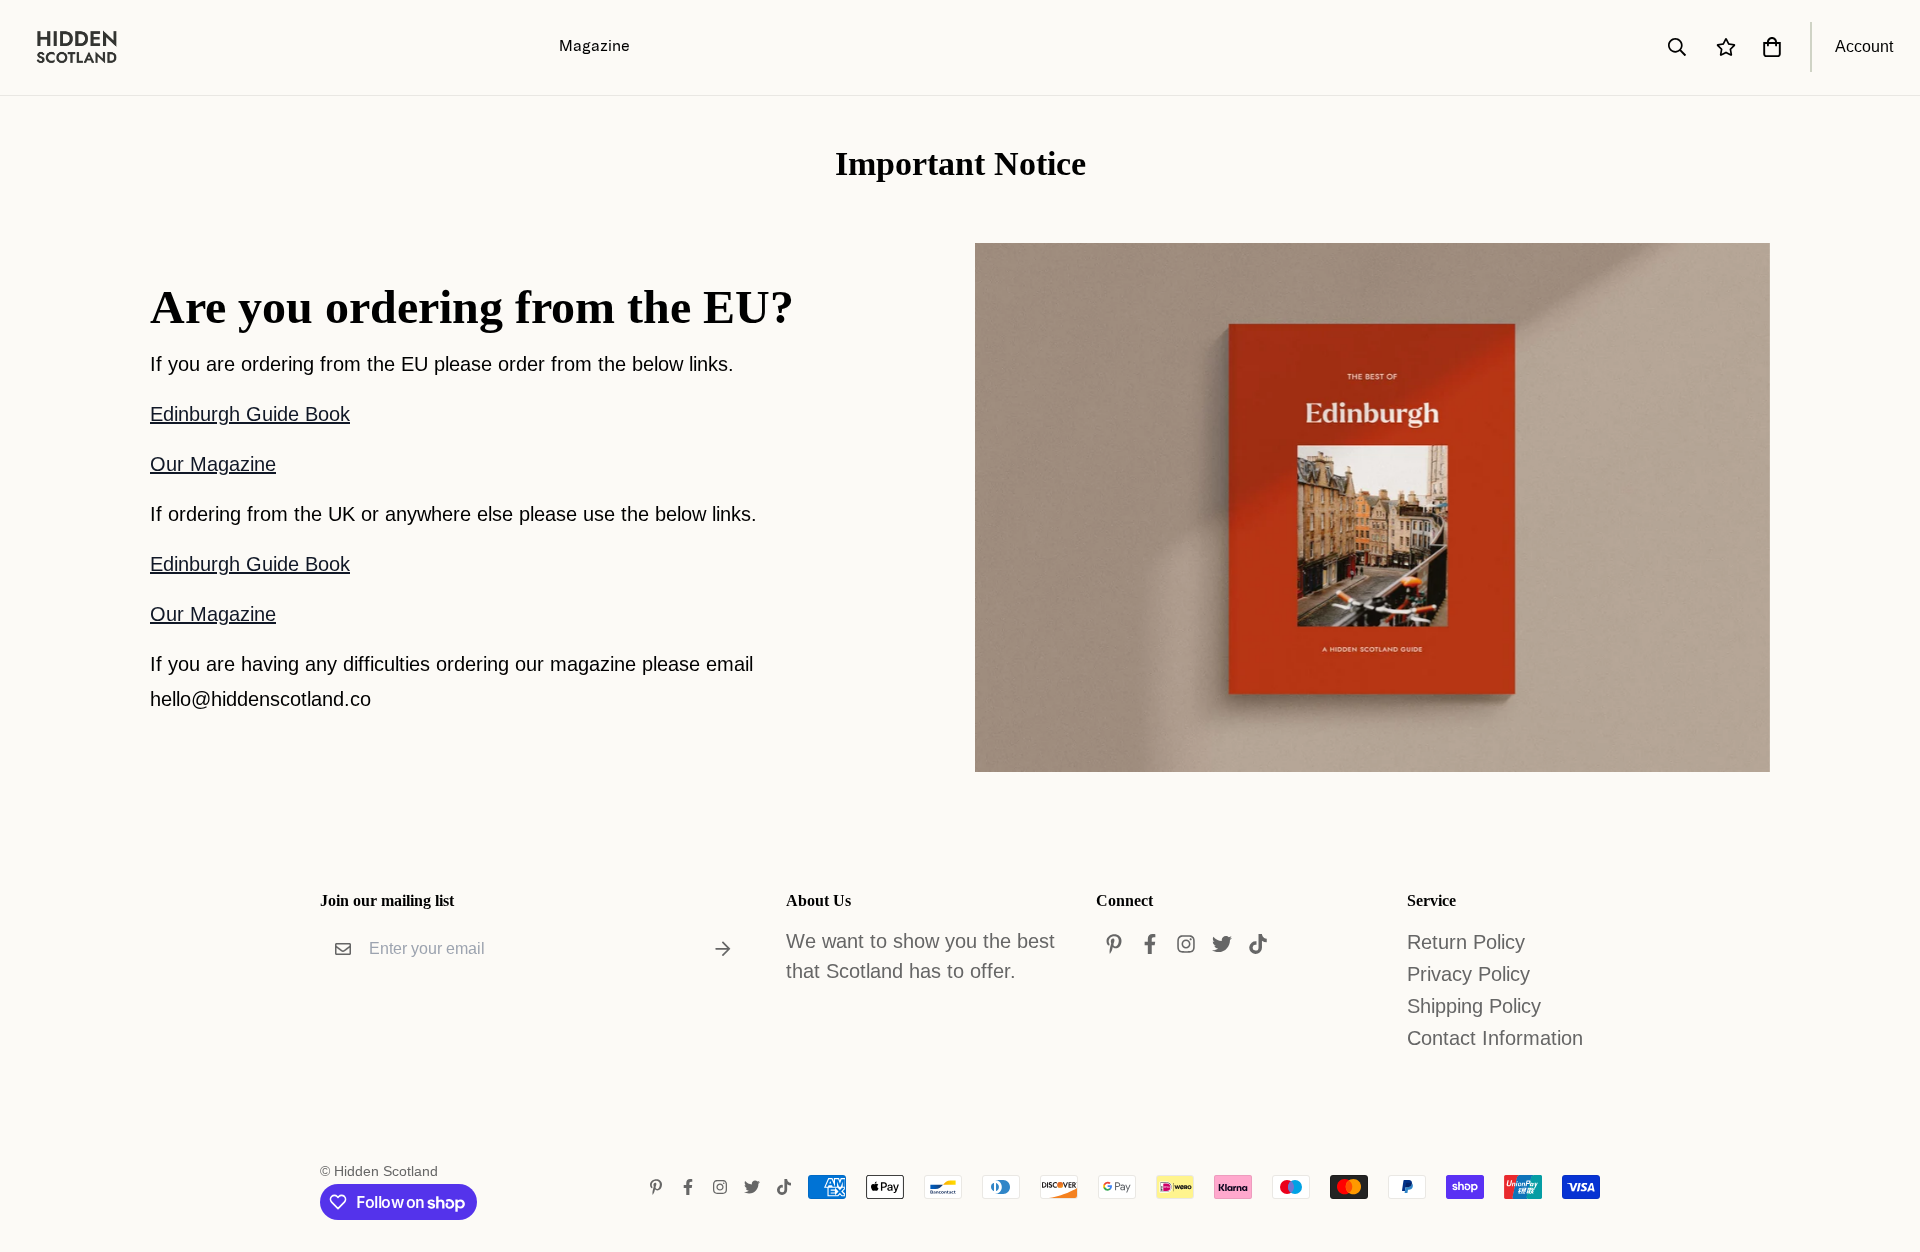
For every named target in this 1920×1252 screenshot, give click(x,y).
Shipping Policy (1474, 1006)
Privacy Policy (1468, 974)
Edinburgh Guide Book (250, 414)
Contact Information (1495, 1038)
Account (1864, 46)
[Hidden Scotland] (87, 47)
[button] (1768, 47)
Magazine (594, 45)
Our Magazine (213, 464)
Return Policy (1466, 942)
